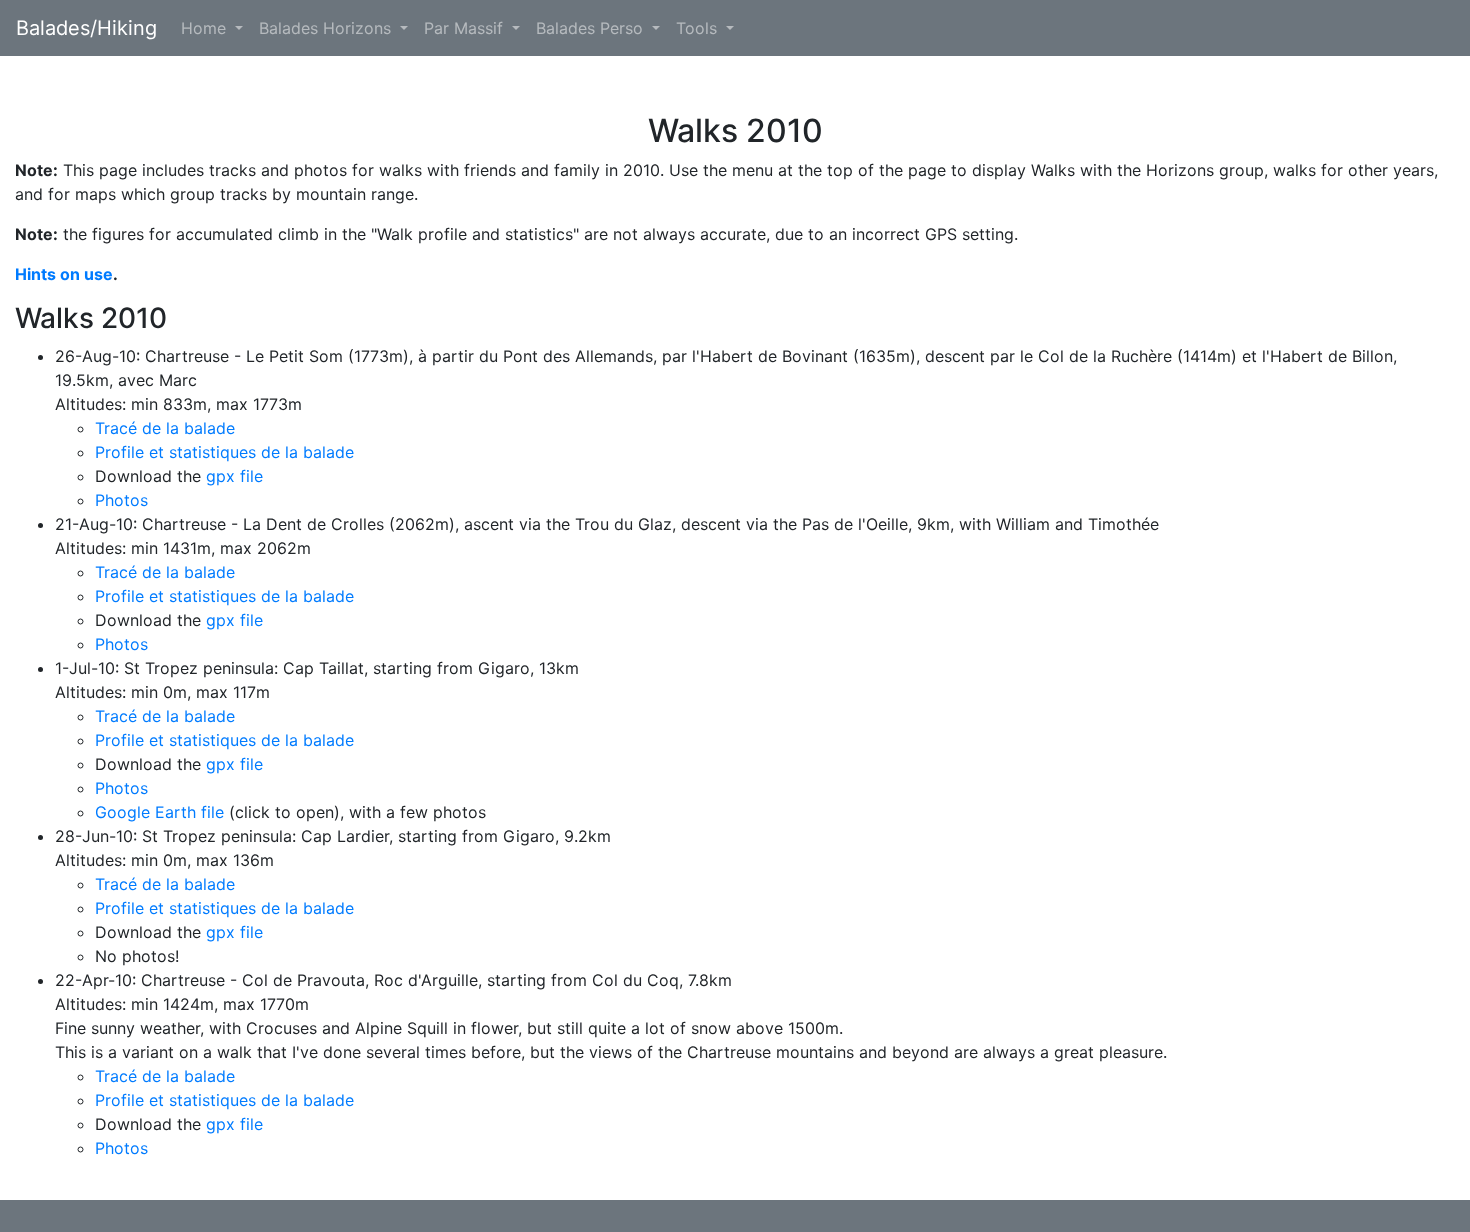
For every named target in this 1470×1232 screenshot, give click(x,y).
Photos (121, 500)
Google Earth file (159, 812)
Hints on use (64, 274)
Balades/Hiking (86, 28)
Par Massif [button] (466, 28)
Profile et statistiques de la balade (224, 452)
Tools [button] (699, 28)
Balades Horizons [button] (327, 28)
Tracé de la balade (165, 428)
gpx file (234, 476)
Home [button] (206, 28)
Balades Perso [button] (592, 28)
